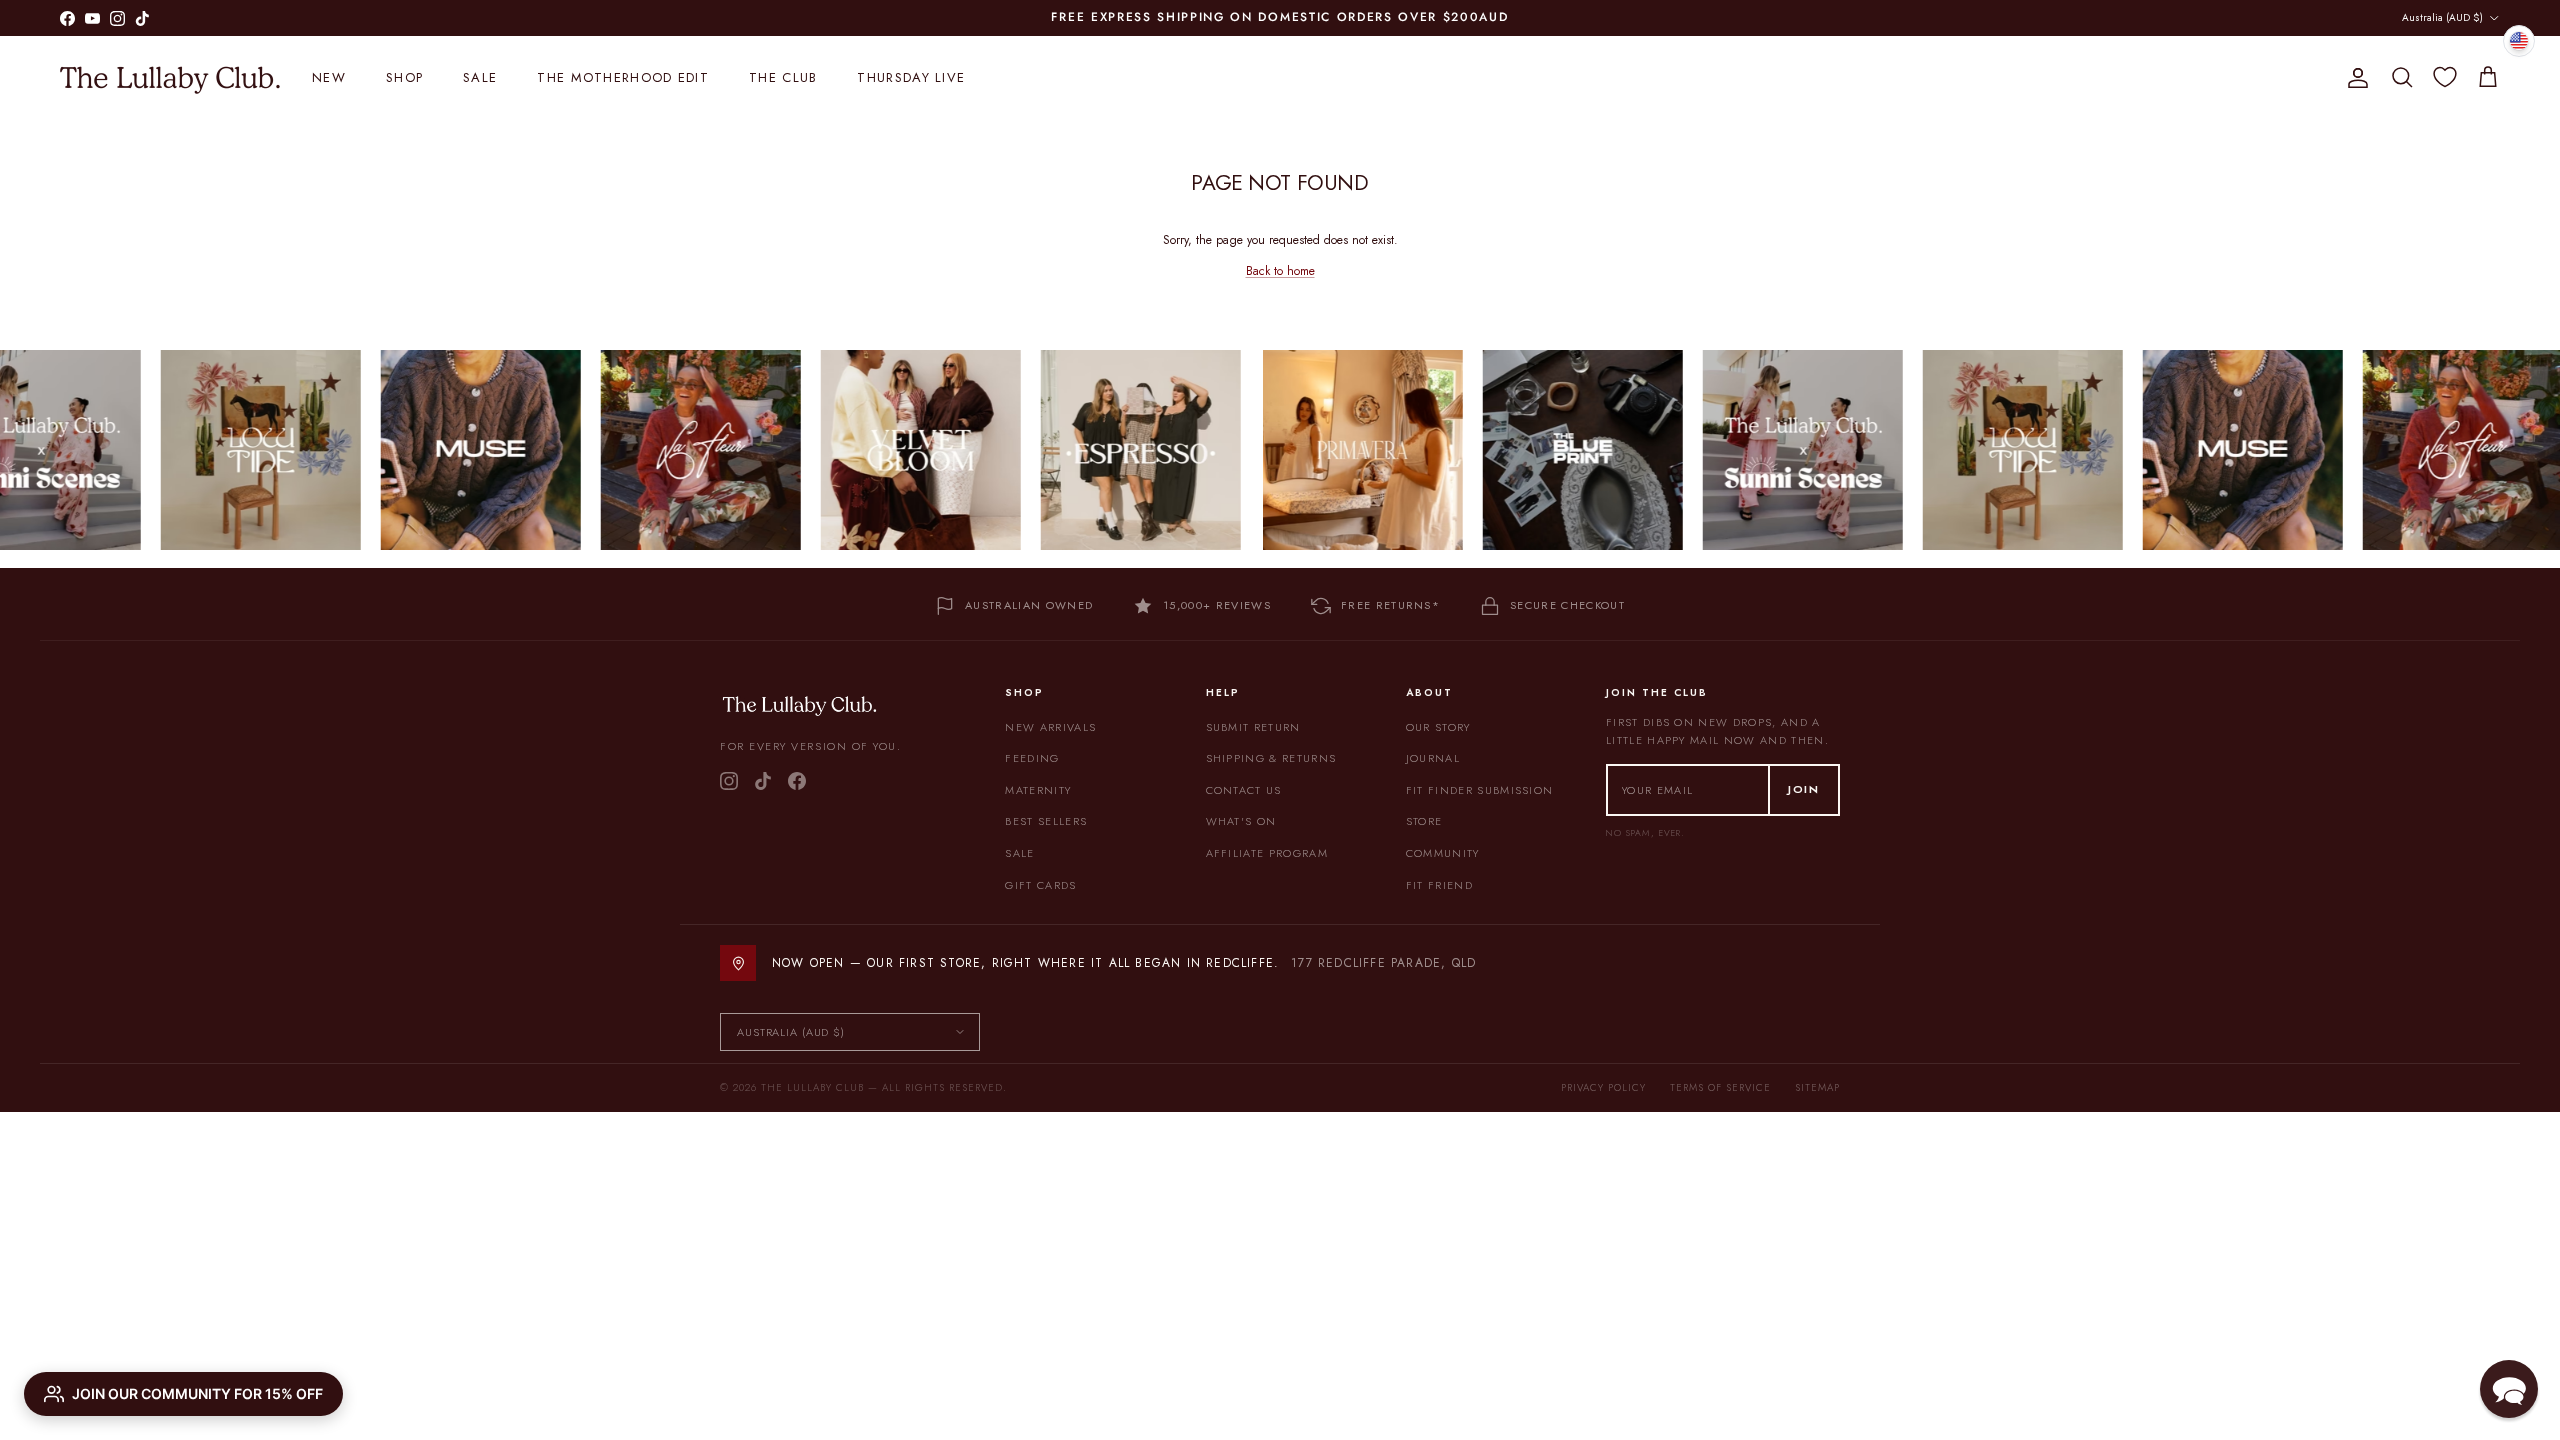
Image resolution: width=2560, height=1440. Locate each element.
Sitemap (1817, 1087)
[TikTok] (763, 781)
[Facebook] (797, 781)
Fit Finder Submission (1480, 790)
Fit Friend (1439, 885)
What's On (1241, 821)
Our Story (1438, 727)
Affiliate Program (1267, 853)
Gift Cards (1040, 885)
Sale (480, 77)
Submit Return (1253, 727)
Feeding (1032, 758)
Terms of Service (1720, 1087)
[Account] (2354, 78)
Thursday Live (911, 77)
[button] (2509, 1389)
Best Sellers (1046, 821)
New (329, 77)
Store (1424, 821)
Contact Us (1244, 790)
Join (1804, 789)
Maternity (1038, 790)
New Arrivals (1050, 727)
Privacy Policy (1603, 1087)
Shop (404, 77)
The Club (783, 77)
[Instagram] (729, 781)
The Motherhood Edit (623, 77)
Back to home (1280, 271)
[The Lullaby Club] (170, 78)
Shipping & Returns (1271, 758)
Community (1443, 853)
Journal (1433, 758)
